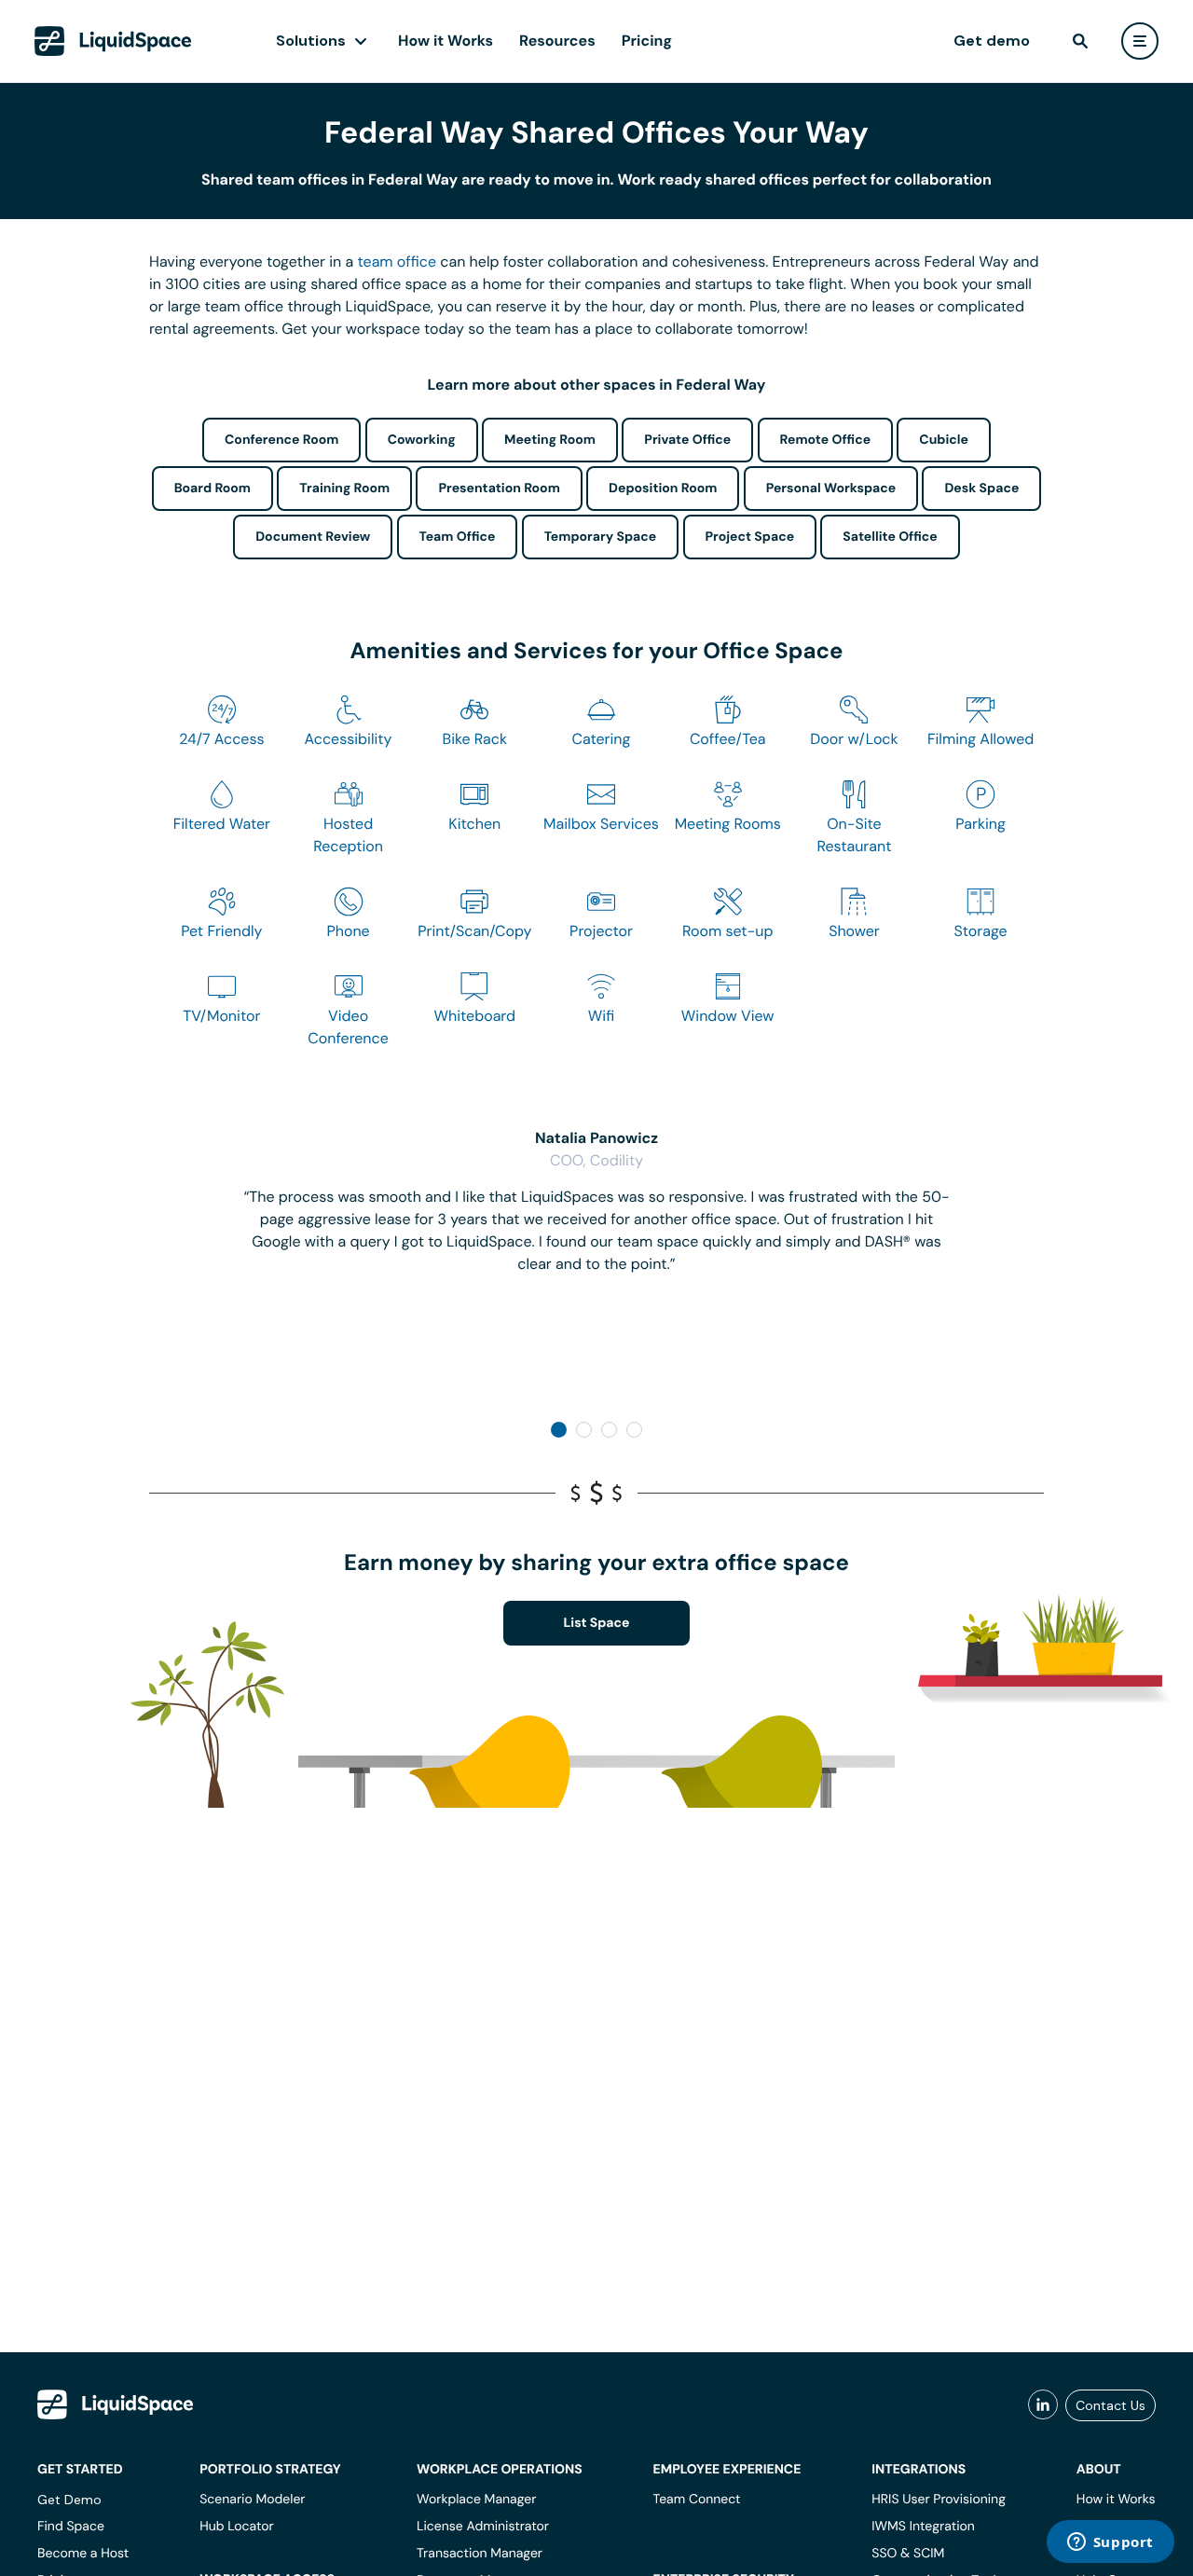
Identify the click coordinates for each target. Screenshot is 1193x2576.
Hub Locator (237, 2527)
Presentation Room (499, 489)
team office (398, 262)
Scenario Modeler (252, 2500)
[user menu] (1140, 41)
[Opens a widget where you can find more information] (1110, 2543)
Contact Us (1111, 2405)
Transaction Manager (480, 2554)
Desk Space (981, 489)
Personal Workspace (831, 489)
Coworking (422, 440)
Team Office (458, 537)
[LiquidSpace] (116, 2404)
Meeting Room (550, 440)
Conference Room (281, 440)
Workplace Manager (476, 2500)
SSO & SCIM (908, 2554)
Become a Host (83, 2554)
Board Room (213, 489)
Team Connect (697, 2500)
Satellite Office (890, 537)
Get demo (992, 41)
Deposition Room (663, 489)
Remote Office (826, 440)
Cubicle (944, 440)
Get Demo (69, 2500)
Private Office (687, 440)
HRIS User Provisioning (939, 2500)
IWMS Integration (923, 2527)
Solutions (311, 41)
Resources (557, 41)
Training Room (344, 489)
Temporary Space (601, 537)
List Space (597, 1623)
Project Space (750, 537)
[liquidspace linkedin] (1043, 2405)
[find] (1080, 41)
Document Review (313, 537)
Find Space (71, 2527)
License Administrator (483, 2527)
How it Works (446, 41)
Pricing (647, 41)
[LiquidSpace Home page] (113, 41)
